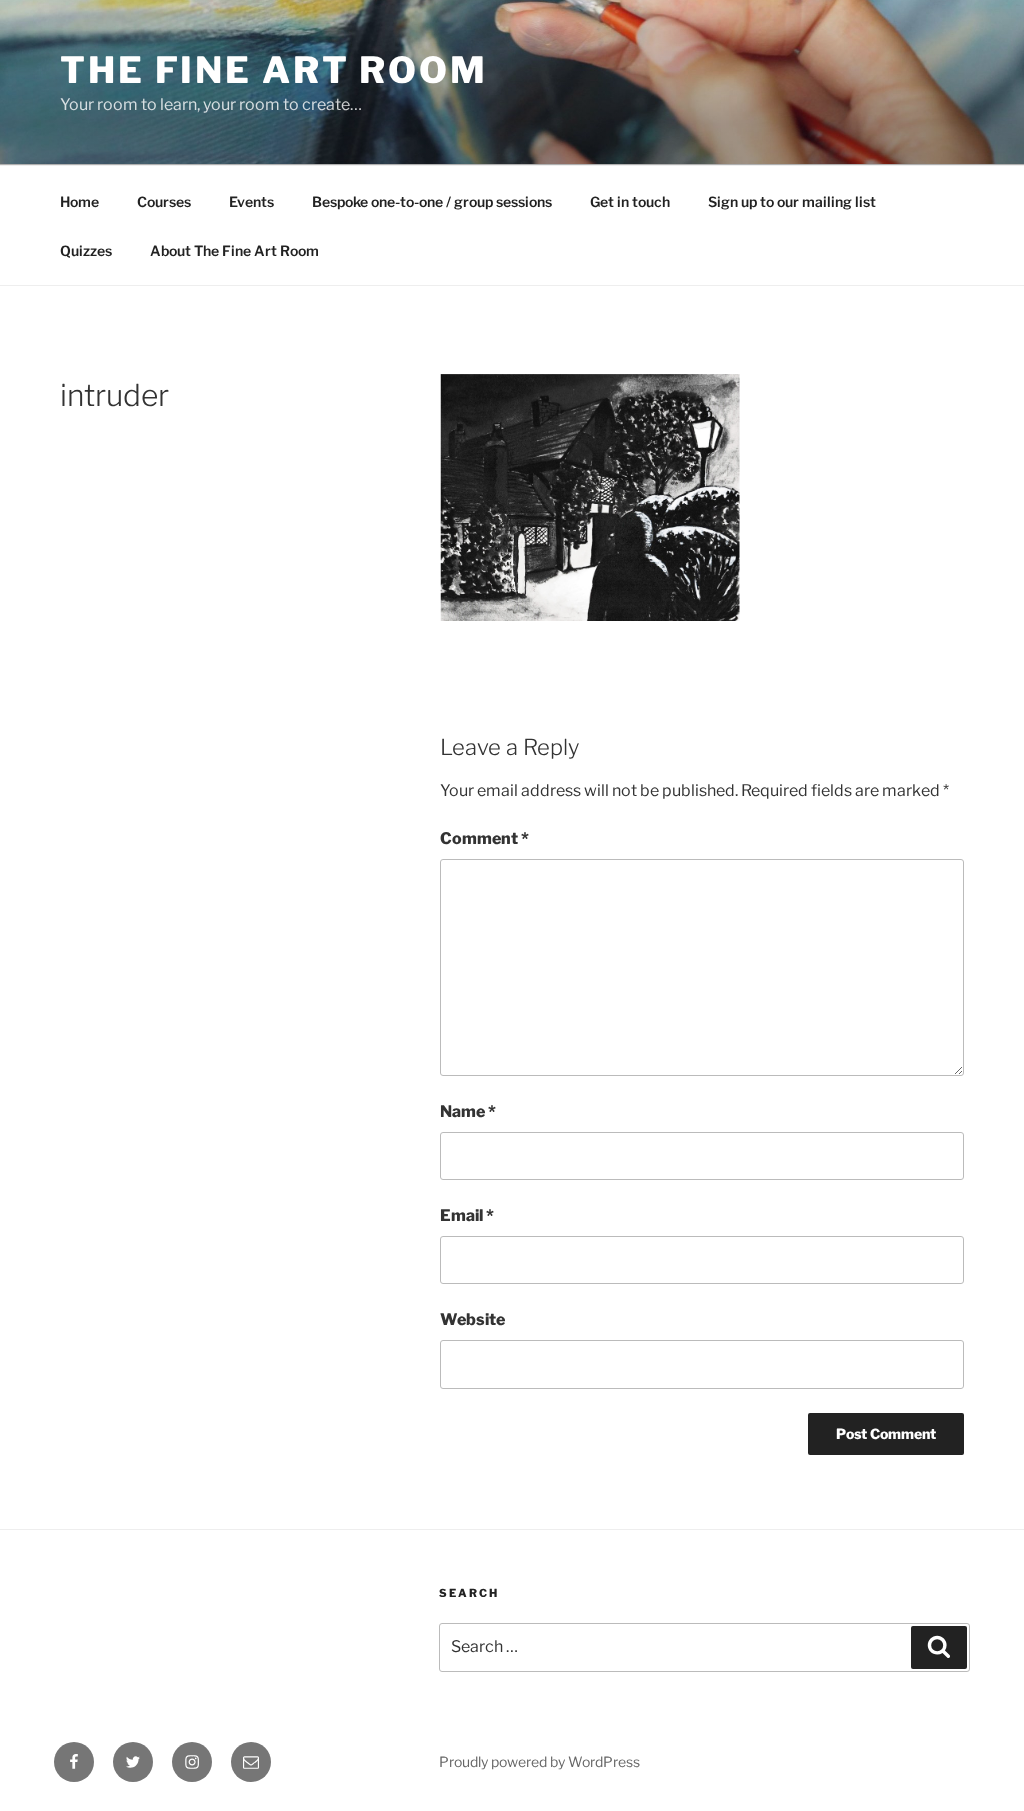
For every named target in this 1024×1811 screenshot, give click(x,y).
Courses (164, 201)
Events (251, 201)
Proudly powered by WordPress (539, 1761)
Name (468, 1111)
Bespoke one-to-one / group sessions (432, 201)
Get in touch (630, 201)
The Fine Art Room (274, 70)
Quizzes (86, 250)
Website (472, 1319)
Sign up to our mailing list (792, 201)
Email (467, 1215)
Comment (484, 838)
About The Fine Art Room (234, 250)
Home (79, 201)
